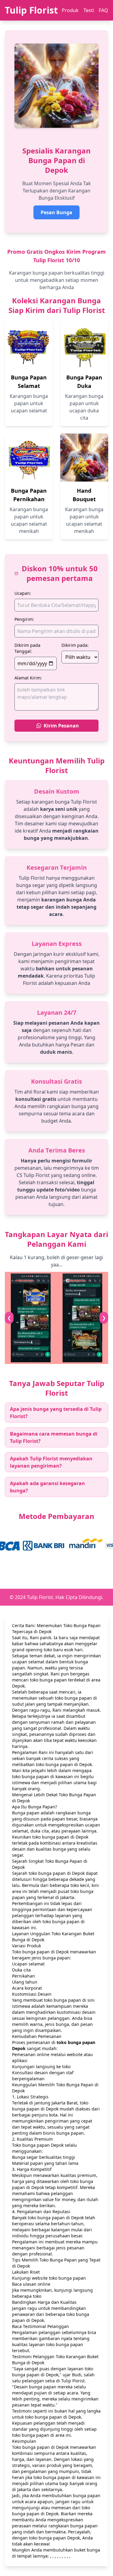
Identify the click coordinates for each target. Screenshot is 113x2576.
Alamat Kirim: (28, 678)
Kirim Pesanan (61, 726)
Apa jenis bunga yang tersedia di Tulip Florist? (56, 1413)
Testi (89, 10)
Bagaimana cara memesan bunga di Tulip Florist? (54, 1437)
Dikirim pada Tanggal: (27, 648)
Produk (70, 10)
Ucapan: (23, 593)
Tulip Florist (31, 10)
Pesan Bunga (56, 212)
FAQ (104, 10)
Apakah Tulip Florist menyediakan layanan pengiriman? (51, 1462)
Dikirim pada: (75, 645)
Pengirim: (24, 619)
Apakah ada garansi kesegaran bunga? (47, 1487)
